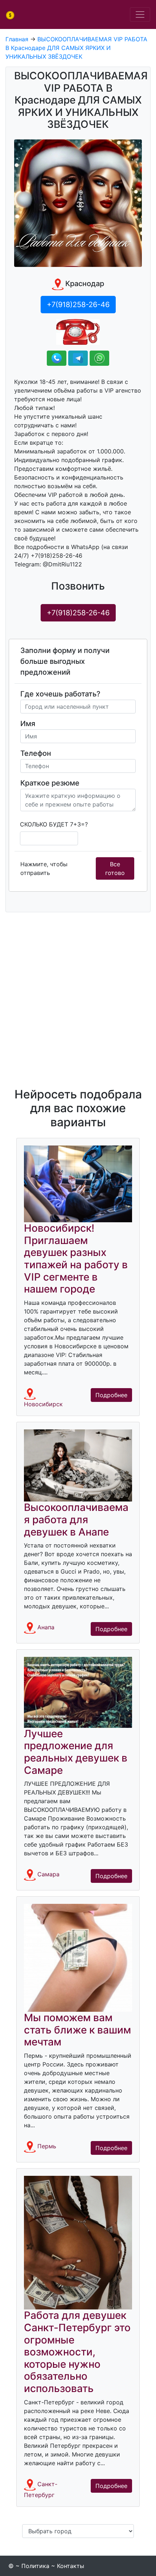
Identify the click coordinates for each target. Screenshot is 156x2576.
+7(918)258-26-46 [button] (78, 305)
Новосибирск (43, 1404)
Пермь (47, 2146)
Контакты (71, 2566)
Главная (17, 39)
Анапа (46, 1628)
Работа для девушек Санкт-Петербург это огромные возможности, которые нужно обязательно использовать (77, 2352)
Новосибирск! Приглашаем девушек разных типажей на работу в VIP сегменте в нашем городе (76, 1258)
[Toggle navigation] (140, 14)
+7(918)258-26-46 (78, 613)
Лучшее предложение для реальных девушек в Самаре (76, 1752)
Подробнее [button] (111, 1395)
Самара (48, 1875)
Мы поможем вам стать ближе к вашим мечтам (77, 2030)
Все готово (115, 868)
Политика (35, 2566)
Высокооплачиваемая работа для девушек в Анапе (76, 1519)
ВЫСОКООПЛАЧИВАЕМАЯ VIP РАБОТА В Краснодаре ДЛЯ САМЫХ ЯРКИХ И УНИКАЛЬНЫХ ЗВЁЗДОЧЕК (76, 48)
